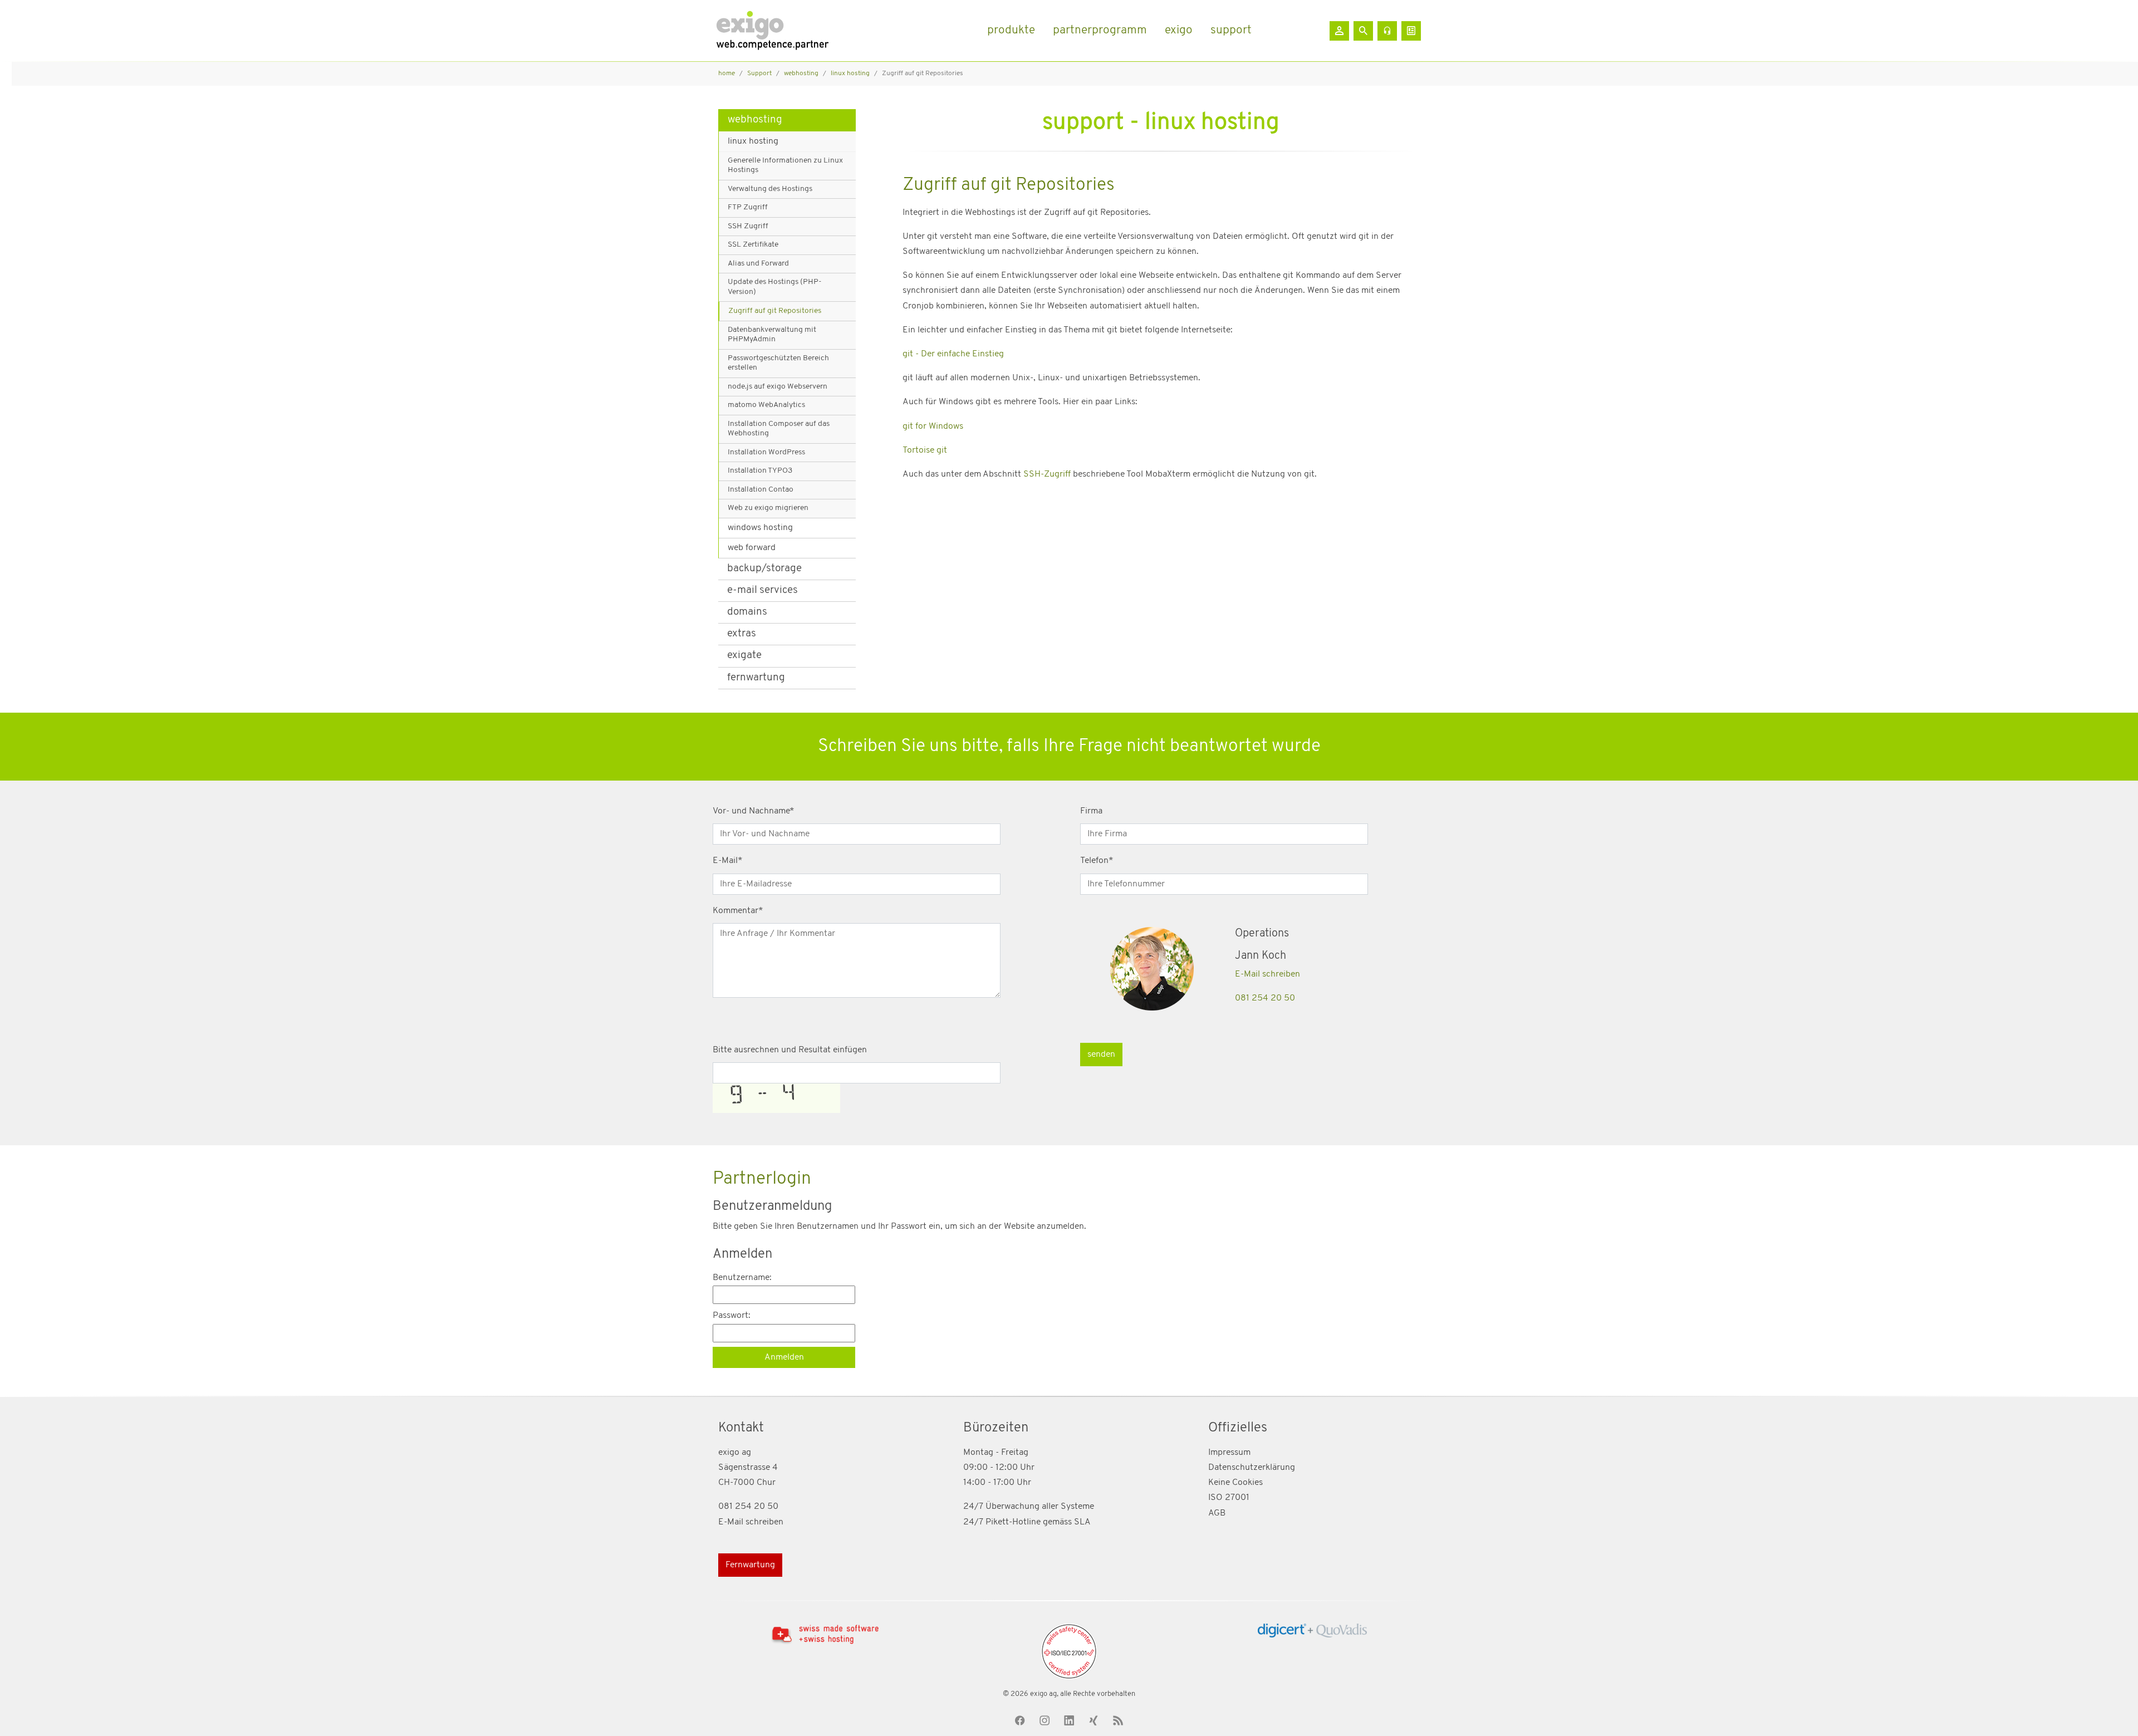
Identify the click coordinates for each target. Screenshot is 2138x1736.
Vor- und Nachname (754, 811)
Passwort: (732, 1316)
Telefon (1097, 861)
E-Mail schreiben (1267, 974)
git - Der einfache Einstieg (953, 354)
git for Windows (933, 426)
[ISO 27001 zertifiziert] (1069, 1651)
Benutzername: (742, 1278)
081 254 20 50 (1265, 998)
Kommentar (738, 911)
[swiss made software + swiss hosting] (825, 1634)
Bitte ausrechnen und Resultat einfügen (790, 1050)
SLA (1082, 1522)
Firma (1091, 811)
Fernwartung (750, 1565)
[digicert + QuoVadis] (1313, 1630)
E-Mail (728, 861)
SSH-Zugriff (1048, 474)
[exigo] (772, 31)
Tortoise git (925, 450)
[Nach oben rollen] (2114, 1712)
